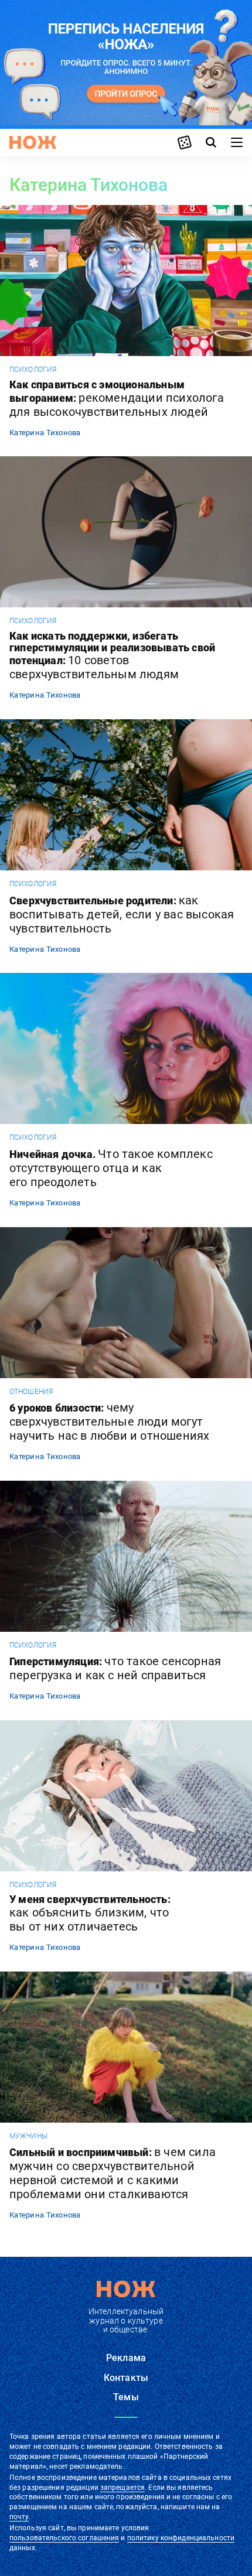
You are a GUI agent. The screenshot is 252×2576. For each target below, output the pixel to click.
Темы (126, 2397)
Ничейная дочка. (111, 1168)
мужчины (28, 2136)
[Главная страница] (33, 142)
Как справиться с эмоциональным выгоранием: (117, 399)
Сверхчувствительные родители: (122, 914)
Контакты (126, 2378)
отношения (31, 1392)
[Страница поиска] (211, 142)
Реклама (126, 2358)
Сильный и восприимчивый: (113, 2173)
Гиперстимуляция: (115, 1668)
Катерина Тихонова (45, 433)
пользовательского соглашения (64, 2538)
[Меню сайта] (237, 142)
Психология (33, 370)
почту (19, 2517)
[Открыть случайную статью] (185, 142)
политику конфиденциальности (181, 2538)
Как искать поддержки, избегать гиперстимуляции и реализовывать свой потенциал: (112, 656)
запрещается (122, 2488)
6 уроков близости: (109, 1422)
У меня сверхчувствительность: (90, 1914)
